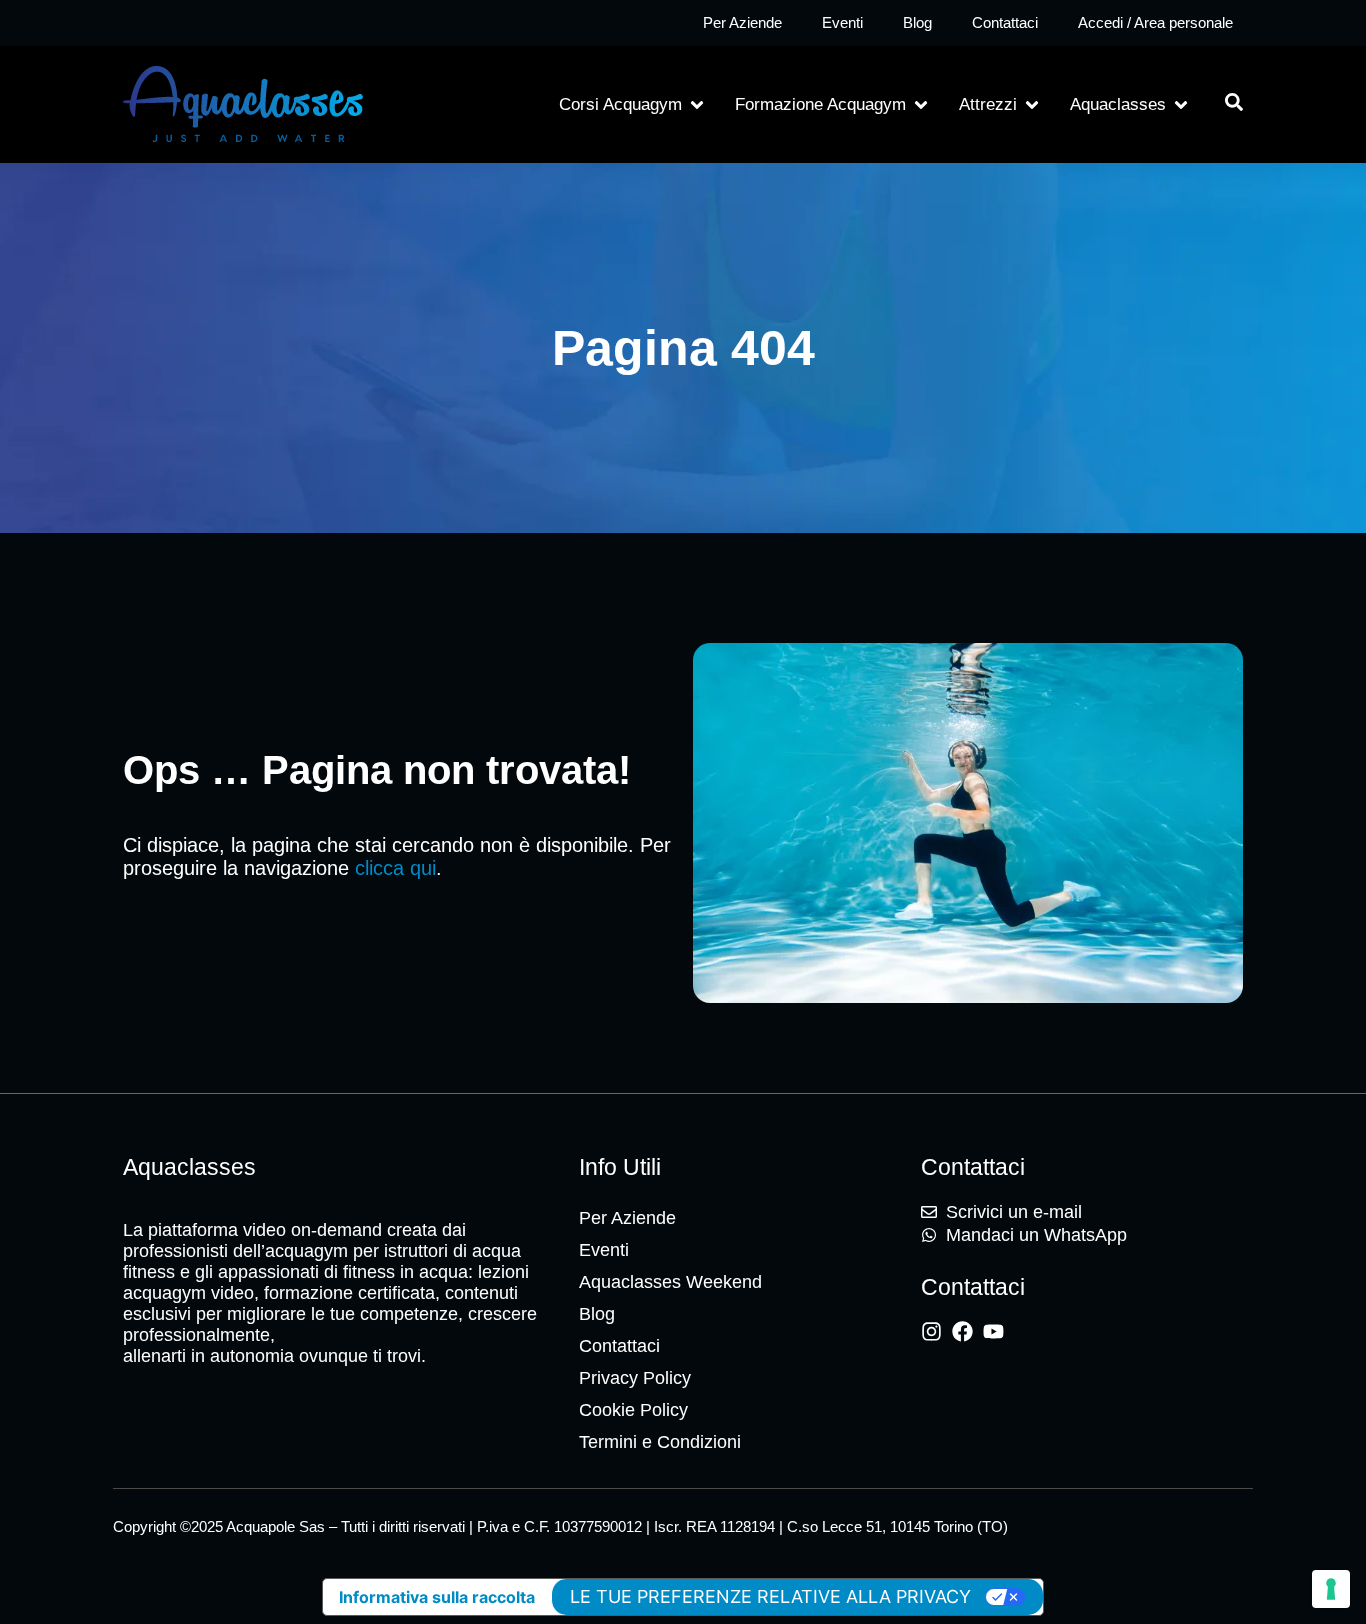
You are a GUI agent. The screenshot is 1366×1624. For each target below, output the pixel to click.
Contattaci (1005, 22)
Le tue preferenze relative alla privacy (770, 1596)
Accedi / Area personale (1155, 22)
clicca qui (395, 868)
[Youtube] (993, 1331)
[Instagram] (931, 1331)
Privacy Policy (635, 1378)
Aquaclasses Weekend (670, 1282)
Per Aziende (742, 22)
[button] (633, 105)
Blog (917, 22)
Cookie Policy (633, 1410)
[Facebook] (962, 1331)
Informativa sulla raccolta (437, 1597)
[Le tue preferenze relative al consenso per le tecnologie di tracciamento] (1331, 1589)
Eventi (842, 22)
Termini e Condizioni (660, 1442)
